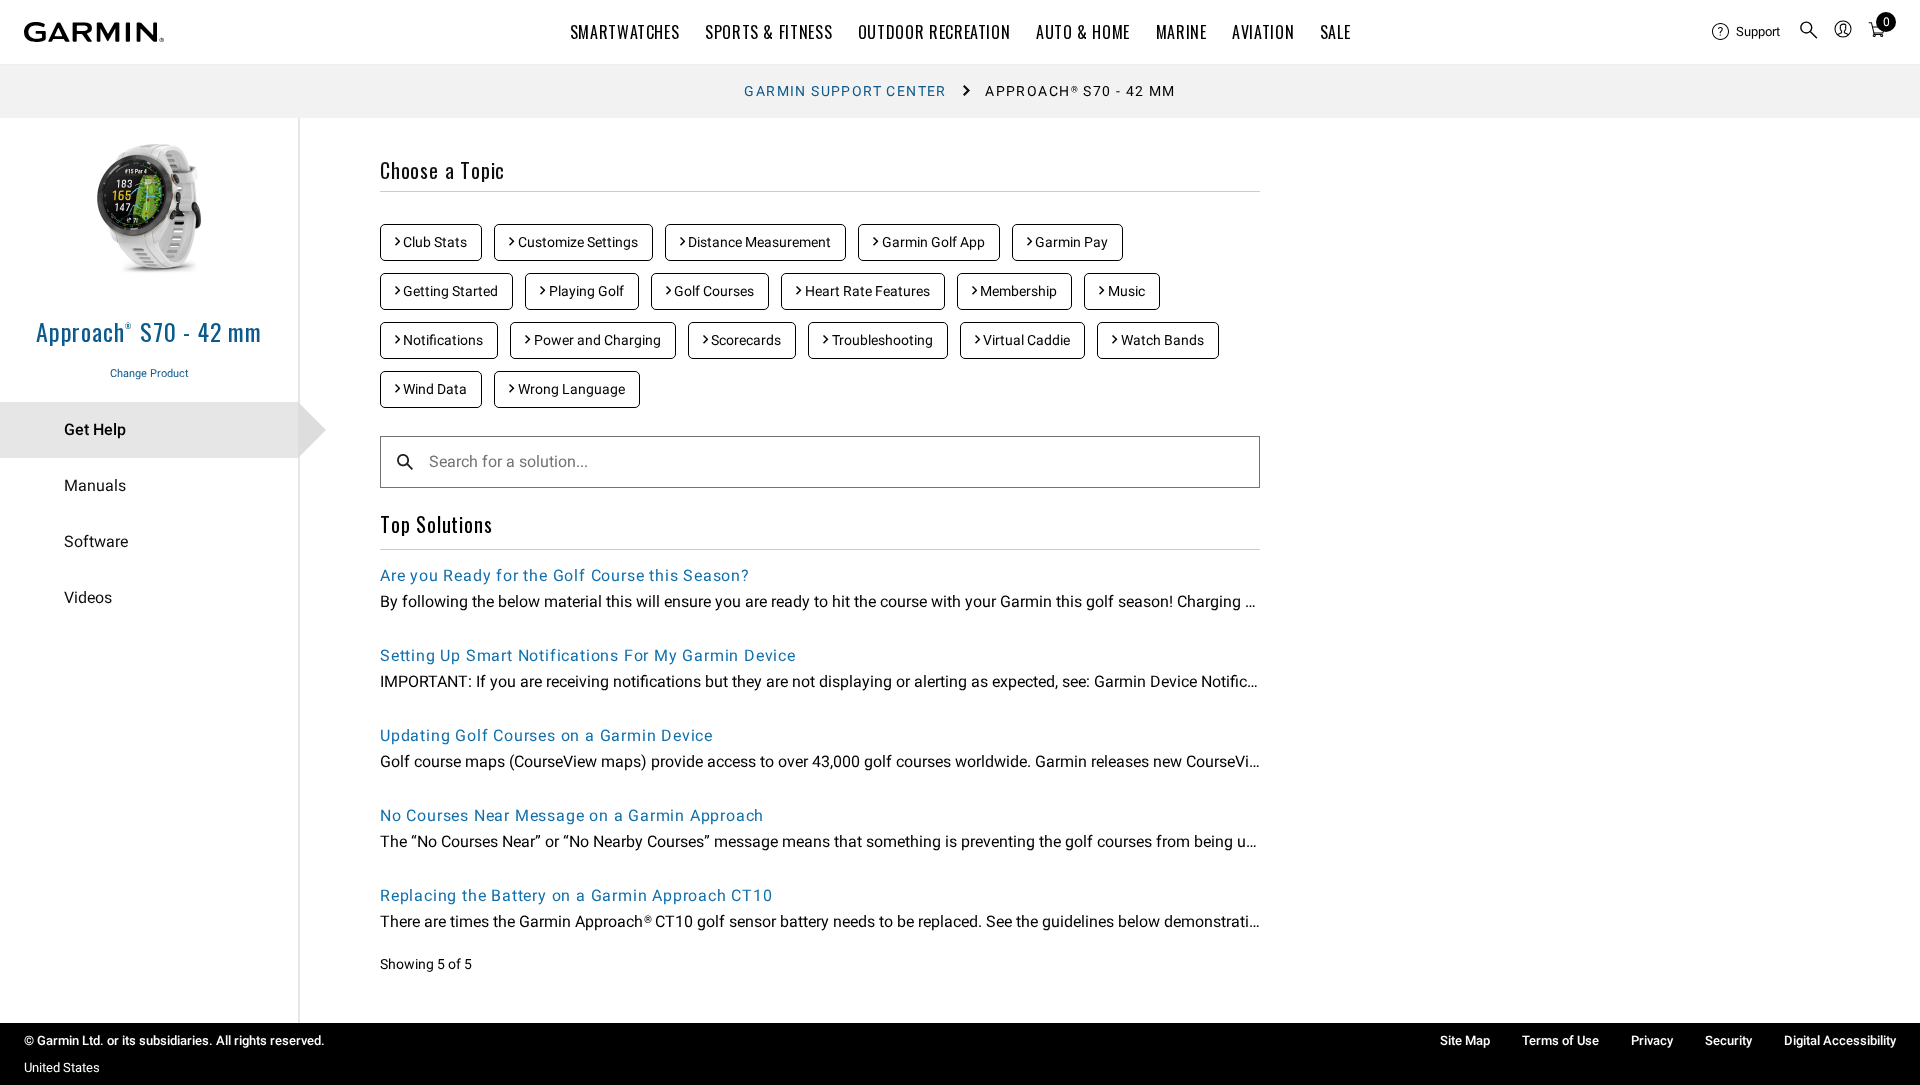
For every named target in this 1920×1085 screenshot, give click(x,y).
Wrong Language (570, 389)
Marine (1181, 32)
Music (1125, 291)
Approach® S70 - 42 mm (149, 331)
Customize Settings (576, 242)
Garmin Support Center (845, 91)
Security (1728, 1040)
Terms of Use (1560, 1040)
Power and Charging (596, 340)
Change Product (149, 373)
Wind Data (433, 389)
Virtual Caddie (1025, 340)
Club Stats (433, 242)
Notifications (441, 340)
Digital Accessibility (1840, 1040)
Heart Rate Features (866, 291)
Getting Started (449, 291)
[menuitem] (1747, 32)
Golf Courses (712, 291)
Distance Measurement (758, 242)
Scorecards (744, 340)
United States (62, 1067)
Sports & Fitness (768, 32)
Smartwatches (625, 32)
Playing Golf (585, 291)
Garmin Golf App (932, 242)
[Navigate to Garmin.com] (94, 32)
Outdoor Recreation (934, 32)
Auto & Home (1083, 32)
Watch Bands (1161, 340)
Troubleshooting (881, 340)
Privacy (1652, 1040)
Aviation (1263, 32)
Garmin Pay (1070, 242)
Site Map (1465, 1040)
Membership (1017, 291)
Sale (1335, 32)
